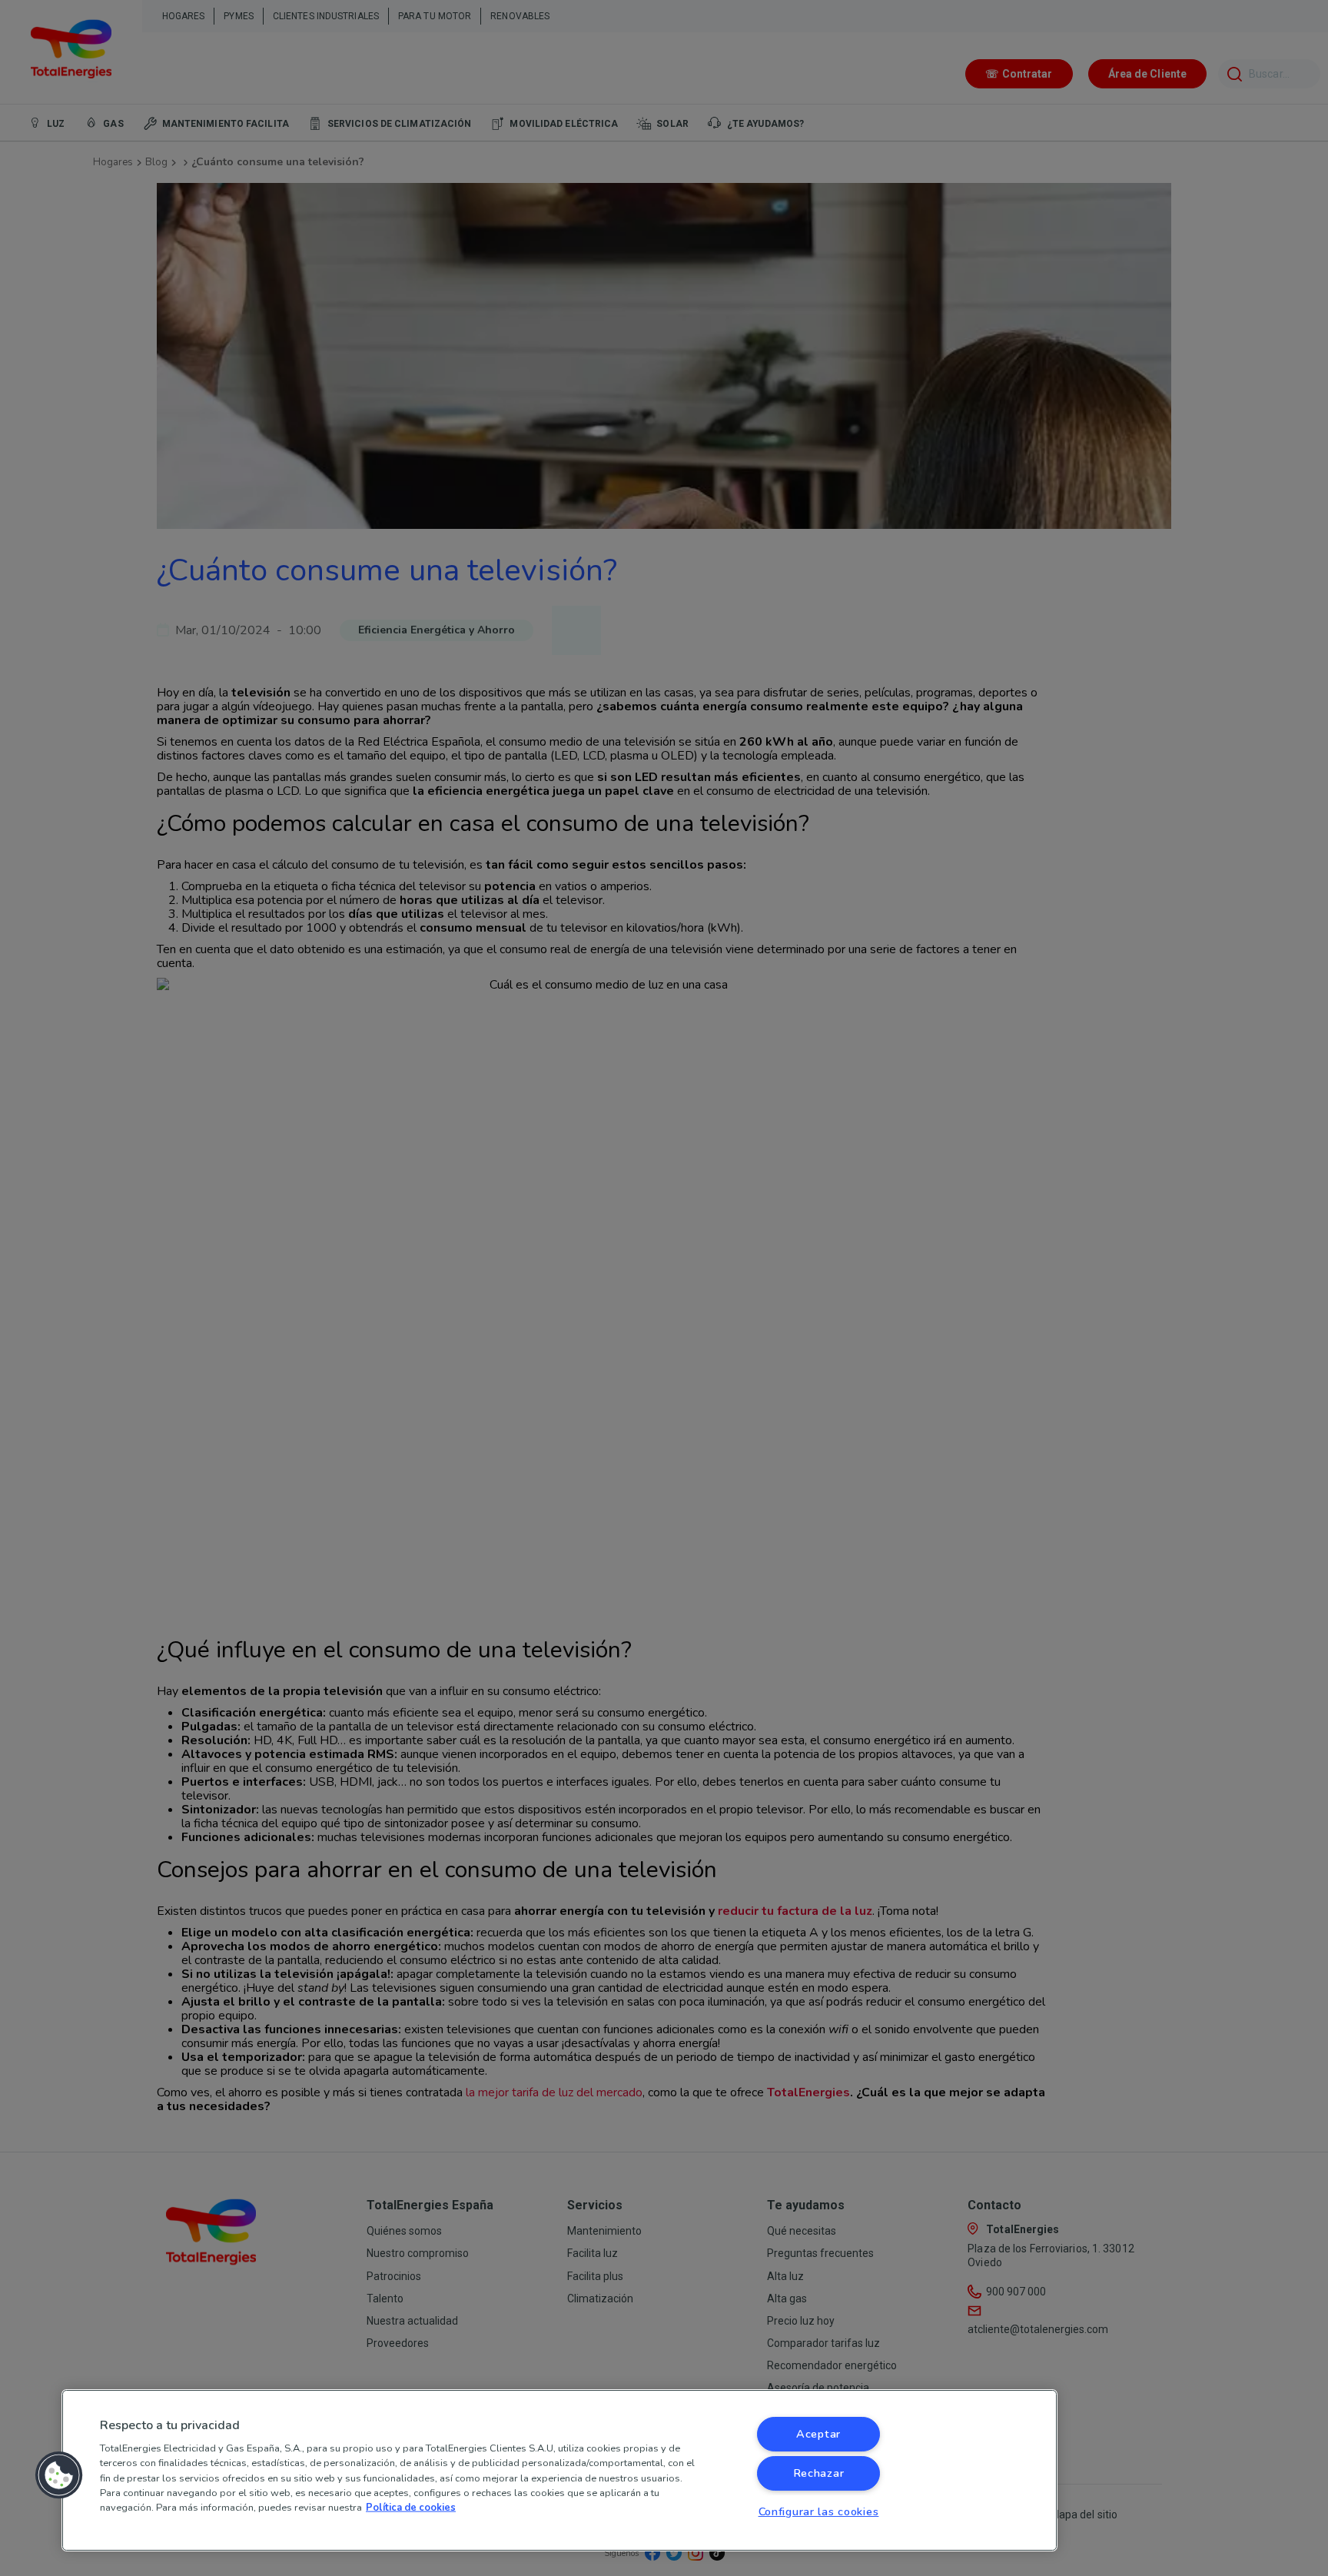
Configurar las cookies (819, 2511)
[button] (59, 2475)
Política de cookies (411, 2508)
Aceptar (818, 2434)
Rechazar (819, 2473)
